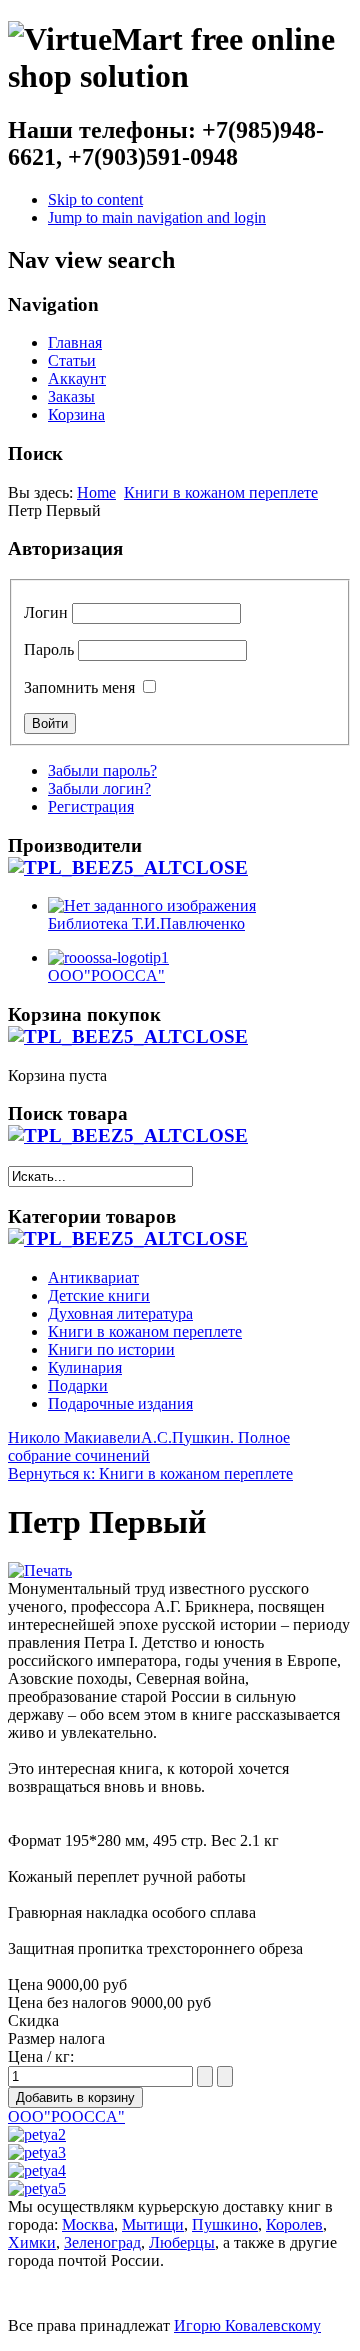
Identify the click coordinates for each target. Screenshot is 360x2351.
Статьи (72, 360)
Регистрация (91, 806)
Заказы (71, 396)
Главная (75, 342)
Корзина (76, 414)
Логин (46, 612)
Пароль (49, 649)
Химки (32, 2242)
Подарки (78, 1385)
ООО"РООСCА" (66, 2116)
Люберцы (182, 2242)
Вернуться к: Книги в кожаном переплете (150, 1473)
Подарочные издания (120, 1403)
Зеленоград (102, 2242)
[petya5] (37, 2188)
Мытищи (153, 2224)
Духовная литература (120, 1313)
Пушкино (225, 2224)
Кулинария (85, 1367)
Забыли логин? (99, 788)
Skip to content (95, 199)
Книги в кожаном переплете (221, 492)
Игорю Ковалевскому (247, 2325)
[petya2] (37, 2134)
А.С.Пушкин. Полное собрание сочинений (149, 1446)
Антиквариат (93, 1277)
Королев (294, 2224)
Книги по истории (111, 1349)
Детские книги (99, 1295)
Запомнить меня (79, 687)
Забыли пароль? (102, 770)
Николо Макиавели (74, 1437)
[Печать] (40, 1570)
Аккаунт (77, 378)
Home (96, 492)
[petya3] (37, 2152)
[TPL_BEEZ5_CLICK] (128, 867)
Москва (88, 2224)
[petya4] (37, 2170)
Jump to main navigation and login (157, 217)
